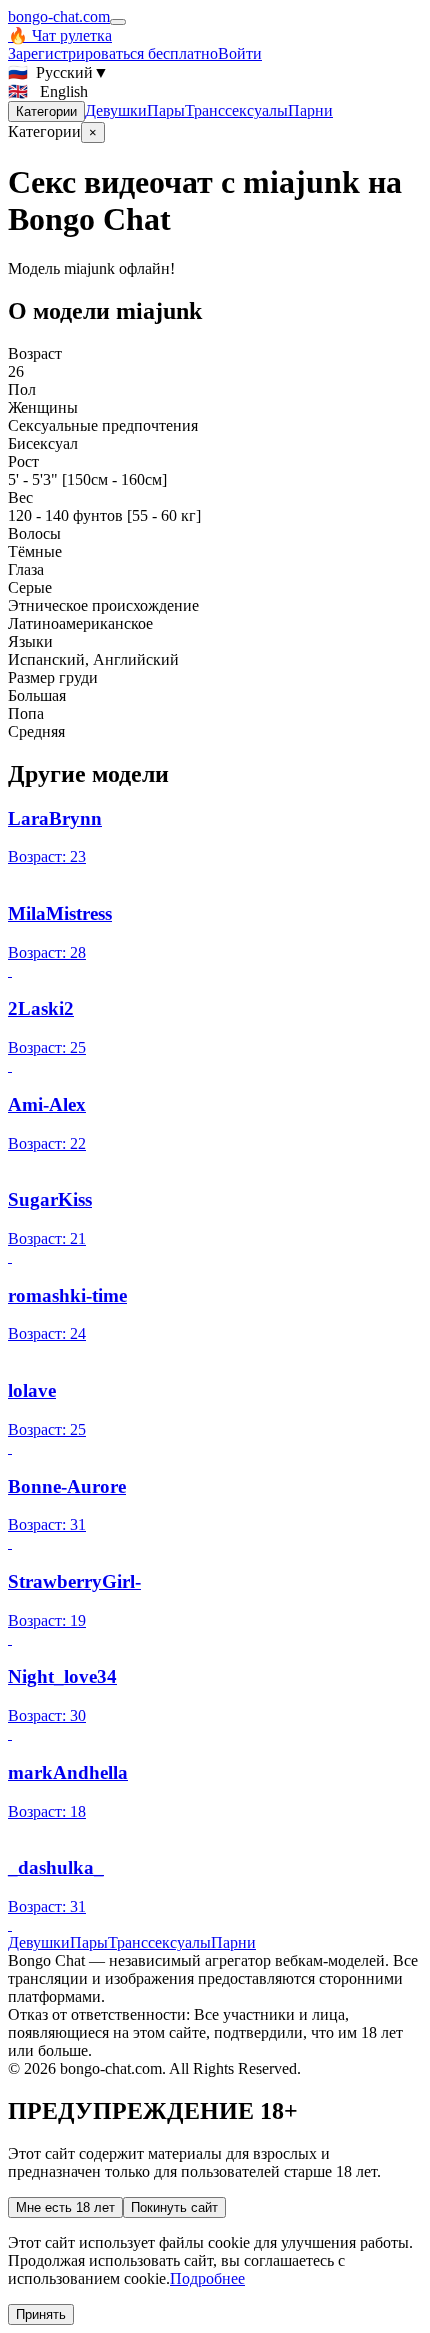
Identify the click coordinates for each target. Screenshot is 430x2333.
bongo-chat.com (59, 16)
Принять (41, 2314)
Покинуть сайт (174, 2207)
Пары (166, 110)
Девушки (116, 110)
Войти (240, 53)
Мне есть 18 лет (65, 2207)
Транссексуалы (236, 110)
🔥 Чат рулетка (60, 35)
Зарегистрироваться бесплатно (113, 53)
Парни (310, 110)
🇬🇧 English (48, 91)
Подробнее (207, 2278)
